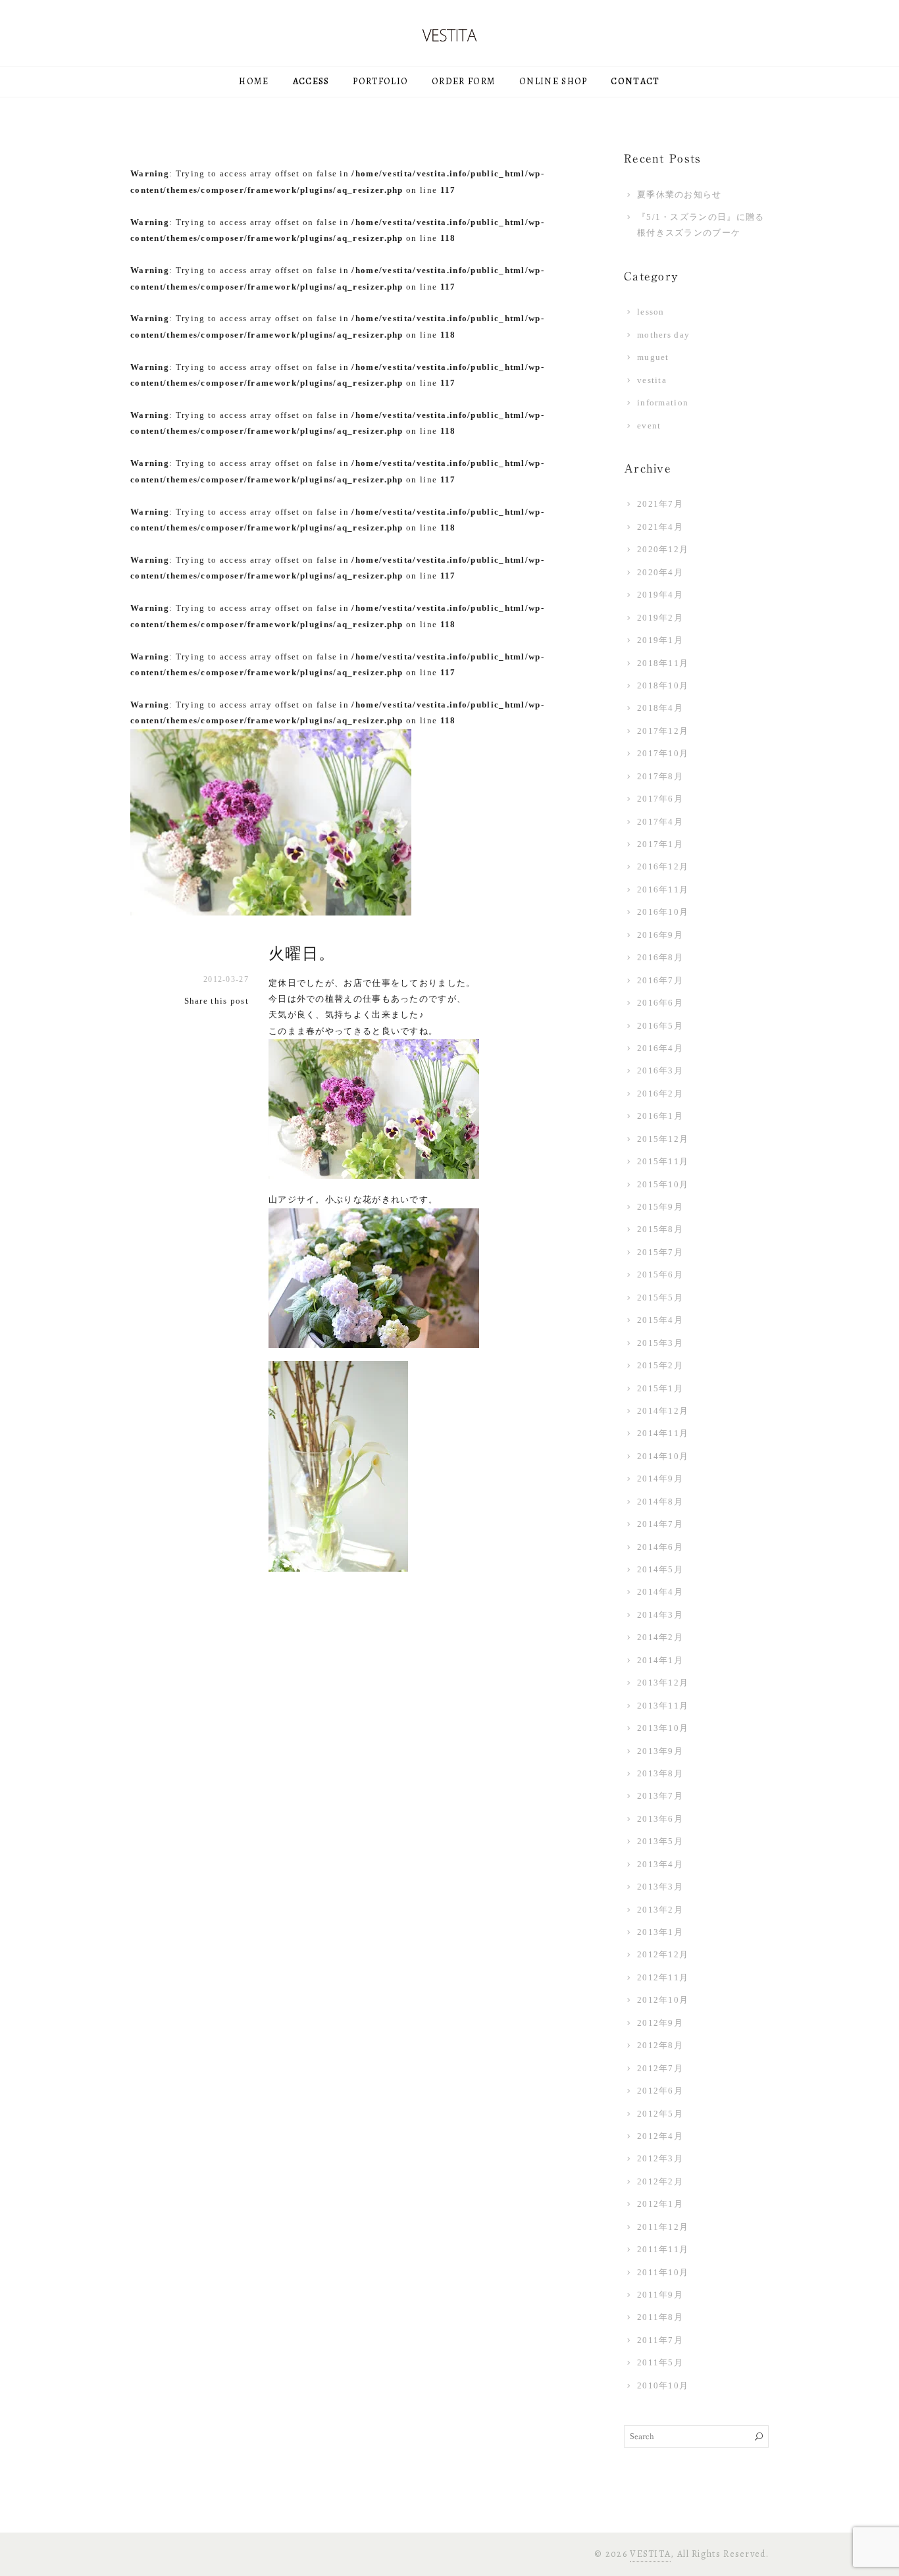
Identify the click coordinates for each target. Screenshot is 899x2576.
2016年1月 (660, 1116)
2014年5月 (660, 1569)
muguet (653, 357)
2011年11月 (663, 2249)
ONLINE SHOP (553, 81)
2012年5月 (660, 2114)
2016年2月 (660, 1094)
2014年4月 (660, 1592)
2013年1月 (660, 1932)
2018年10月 (663, 685)
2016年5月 (660, 1026)
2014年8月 (660, 1502)
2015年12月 (663, 1139)
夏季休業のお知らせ (680, 194)
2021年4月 (660, 527)
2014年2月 (660, 1637)
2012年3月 (660, 2158)
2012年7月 (660, 2068)
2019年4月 (660, 595)
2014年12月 (663, 1411)
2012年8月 (660, 2045)
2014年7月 (660, 1524)
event (649, 425)
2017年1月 (660, 844)
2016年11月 (663, 889)
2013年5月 (660, 1841)
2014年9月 (660, 1479)
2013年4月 (660, 1864)
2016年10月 (663, 912)
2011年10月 (663, 2272)
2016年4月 (660, 1048)
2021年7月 (660, 504)
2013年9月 (660, 1751)
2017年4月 (660, 822)
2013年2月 (660, 1910)
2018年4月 (660, 708)
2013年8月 (660, 1773)
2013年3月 (660, 1887)
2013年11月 (663, 1706)
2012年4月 (660, 2136)
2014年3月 (660, 1615)
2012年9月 (660, 2023)
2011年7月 (660, 2340)
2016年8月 (660, 957)
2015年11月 (663, 1161)
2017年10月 (663, 753)
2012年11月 (663, 1977)
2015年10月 (663, 1184)
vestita (652, 380)
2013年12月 (663, 1683)
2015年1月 (660, 1388)
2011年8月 (660, 2317)
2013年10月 (663, 1728)
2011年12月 (663, 2227)
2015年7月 (660, 1252)
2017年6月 (660, 799)
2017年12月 (663, 731)
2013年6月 (660, 1819)
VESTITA (650, 2554)
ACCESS (311, 81)
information (663, 402)
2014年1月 (660, 1660)
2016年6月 (660, 1003)
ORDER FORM (464, 81)
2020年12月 (663, 549)
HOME (254, 81)
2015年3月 (660, 1343)
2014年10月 (663, 1456)
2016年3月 (660, 1070)
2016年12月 (663, 866)
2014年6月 (660, 1547)
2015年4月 (660, 1320)
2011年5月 (660, 2362)
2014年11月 (663, 1433)
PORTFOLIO (380, 81)
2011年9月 (660, 2295)
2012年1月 (660, 2204)
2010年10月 (663, 2385)
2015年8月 (660, 1229)
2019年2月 (660, 618)
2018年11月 (663, 663)
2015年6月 (660, 1275)
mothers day (663, 335)
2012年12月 (663, 1954)
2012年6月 (660, 2091)
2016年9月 (660, 935)
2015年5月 (660, 1298)
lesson (651, 312)
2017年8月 (660, 776)
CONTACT (635, 81)
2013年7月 (660, 1796)
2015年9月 (660, 1207)
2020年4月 (660, 572)
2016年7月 (660, 980)
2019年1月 (660, 640)
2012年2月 (660, 2181)
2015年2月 (660, 1365)
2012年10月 (663, 2000)
